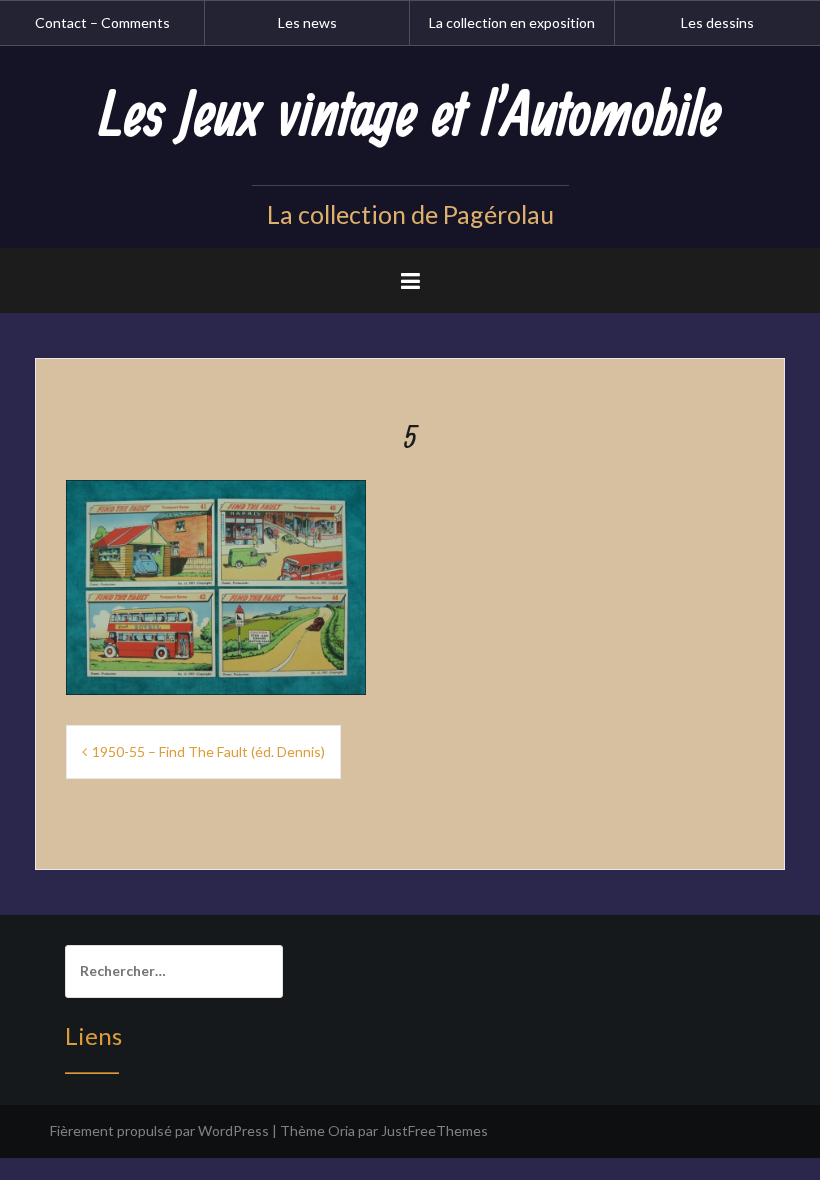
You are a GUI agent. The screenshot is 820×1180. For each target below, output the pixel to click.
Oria (341, 1130)
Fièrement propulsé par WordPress (159, 1130)
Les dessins (717, 22)
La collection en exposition (512, 22)
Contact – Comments (102, 22)
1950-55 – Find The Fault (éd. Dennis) (208, 751)
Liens (93, 1035)
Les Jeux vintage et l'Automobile (410, 117)
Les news (307, 22)
